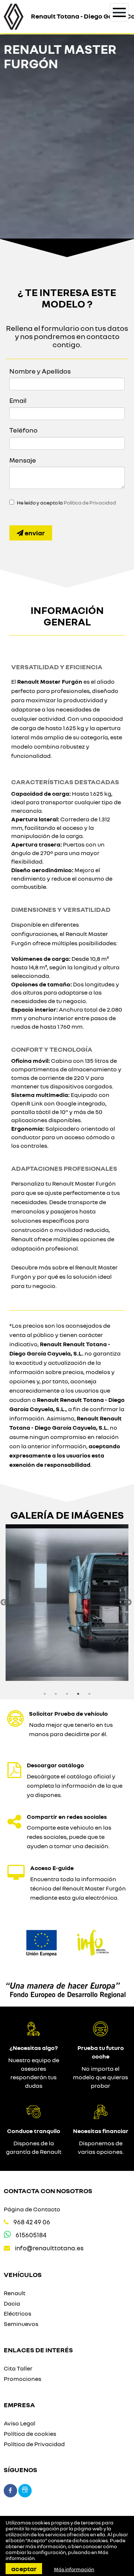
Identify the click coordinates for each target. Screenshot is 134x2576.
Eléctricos (17, 2313)
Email (18, 400)
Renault (15, 2293)
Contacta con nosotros (48, 2191)
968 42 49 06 (32, 2222)
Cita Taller (18, 2368)
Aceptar (24, 2569)
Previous (4, 1603)
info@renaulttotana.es (49, 2248)
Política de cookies (30, 2434)
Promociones (23, 2379)
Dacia (12, 2303)
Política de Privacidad (90, 503)
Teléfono (23, 430)
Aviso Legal (20, 2423)
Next (128, 1603)
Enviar (34, 533)
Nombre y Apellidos (40, 371)
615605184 (31, 2235)
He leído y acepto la (66, 503)
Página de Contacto (32, 2209)
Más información (74, 2569)
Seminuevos (21, 2324)
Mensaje (23, 460)
